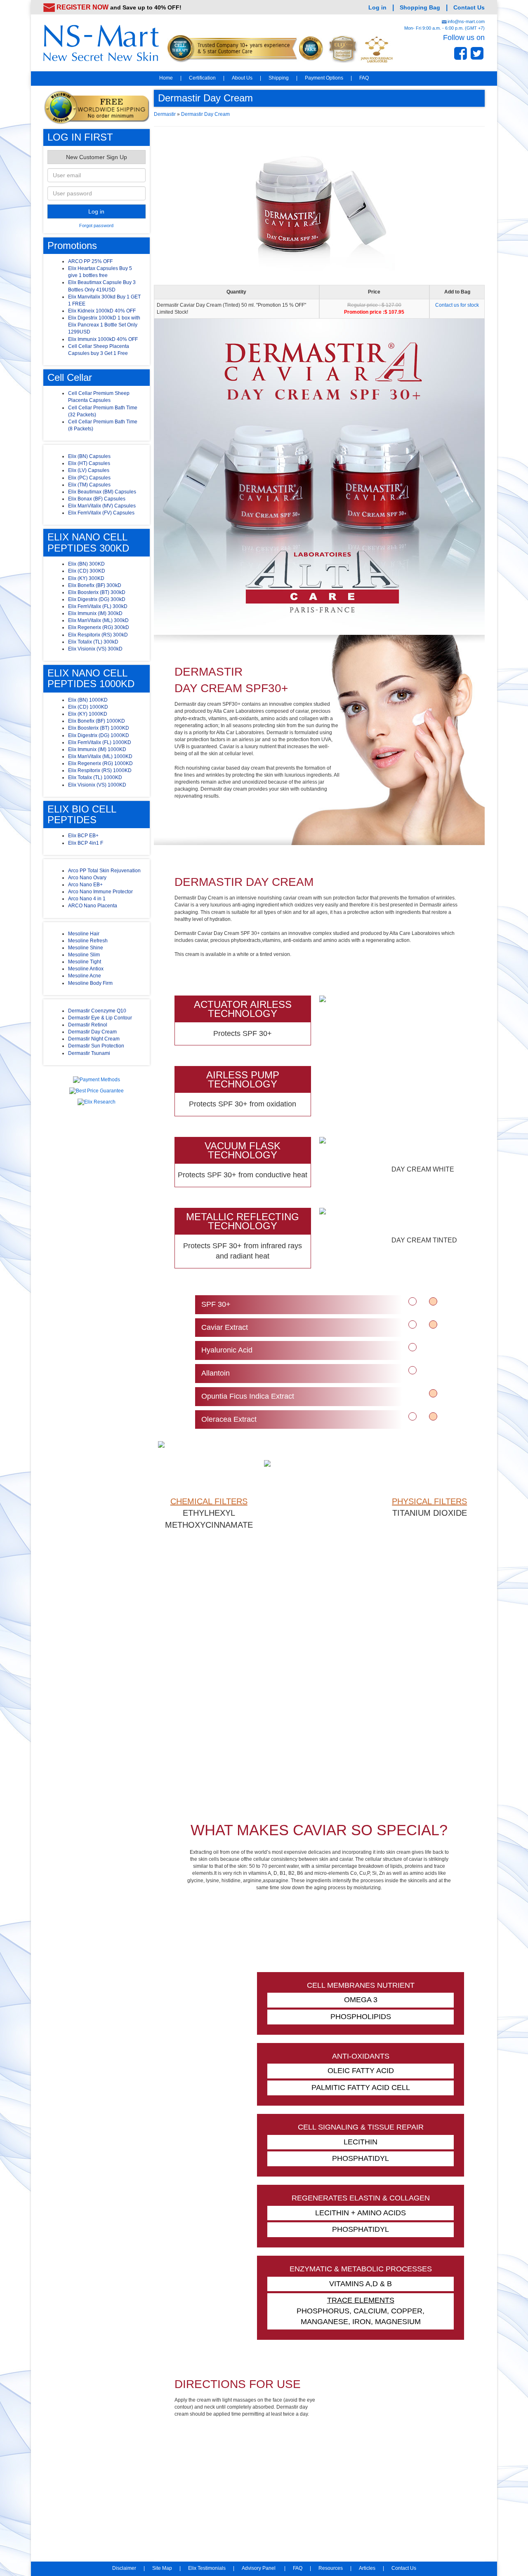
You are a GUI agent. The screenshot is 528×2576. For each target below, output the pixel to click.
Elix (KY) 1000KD (88, 714)
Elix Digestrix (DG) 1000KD (99, 735)
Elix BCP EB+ (83, 836)
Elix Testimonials (207, 2568)
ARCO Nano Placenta (93, 906)
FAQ (364, 78)
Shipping (279, 78)
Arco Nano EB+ (85, 885)
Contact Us (469, 7)
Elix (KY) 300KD (86, 578)
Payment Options (324, 78)
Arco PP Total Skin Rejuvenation (104, 871)
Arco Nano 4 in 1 (87, 899)
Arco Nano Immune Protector (100, 892)
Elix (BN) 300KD (86, 564)
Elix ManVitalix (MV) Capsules (102, 506)
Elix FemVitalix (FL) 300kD (98, 606)
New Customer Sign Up (97, 157)
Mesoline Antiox (86, 969)
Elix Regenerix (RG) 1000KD (100, 763)
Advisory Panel (259, 2568)
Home (166, 78)
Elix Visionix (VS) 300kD (95, 649)
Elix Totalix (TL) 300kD (93, 642)
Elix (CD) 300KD (87, 571)
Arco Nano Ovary (87, 878)
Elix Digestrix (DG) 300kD (97, 599)
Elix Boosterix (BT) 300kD (97, 592)
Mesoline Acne (85, 976)
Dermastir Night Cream (94, 1039)
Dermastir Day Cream (92, 1032)
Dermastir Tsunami (89, 1053)
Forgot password (96, 225)
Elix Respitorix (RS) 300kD (98, 635)
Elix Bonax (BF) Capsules (97, 499)
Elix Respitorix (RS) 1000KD (100, 770)
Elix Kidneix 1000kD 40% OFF (102, 311)
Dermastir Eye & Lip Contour (100, 1018)
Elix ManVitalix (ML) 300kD (98, 620)
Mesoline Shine (86, 948)
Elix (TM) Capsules (89, 485)
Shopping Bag (420, 7)
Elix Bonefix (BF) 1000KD (97, 721)
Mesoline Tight (85, 962)
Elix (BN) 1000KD (88, 700)
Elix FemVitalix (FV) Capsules (101, 513)
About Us (242, 78)
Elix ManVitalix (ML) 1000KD (100, 756)
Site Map (162, 2568)
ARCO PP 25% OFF (90, 261)
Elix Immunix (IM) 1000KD (97, 749)
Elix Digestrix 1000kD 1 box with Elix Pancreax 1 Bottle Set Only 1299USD (104, 325)
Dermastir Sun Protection (96, 1046)
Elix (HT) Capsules (89, 463)
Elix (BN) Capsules (89, 456)
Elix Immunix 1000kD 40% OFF (103, 339)
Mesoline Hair (84, 934)
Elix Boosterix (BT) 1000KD (99, 728)
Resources (331, 2568)
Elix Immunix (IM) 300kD (95, 613)
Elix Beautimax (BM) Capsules (102, 492)
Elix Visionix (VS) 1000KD (97, 785)
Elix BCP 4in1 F (86, 843)
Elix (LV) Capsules (89, 470)
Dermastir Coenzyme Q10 (97, 1011)
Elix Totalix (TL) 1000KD (95, 777)
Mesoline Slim (84, 955)
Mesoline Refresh (88, 941)
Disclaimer (124, 2568)
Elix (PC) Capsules (89, 478)
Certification (202, 78)
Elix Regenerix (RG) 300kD (99, 627)
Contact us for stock (457, 305)
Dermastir (165, 114)
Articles (367, 2568)
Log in (377, 7)
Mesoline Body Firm (90, 983)
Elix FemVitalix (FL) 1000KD (100, 742)
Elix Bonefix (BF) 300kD (95, 585)
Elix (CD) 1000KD (88, 707)
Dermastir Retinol (88, 1025)
